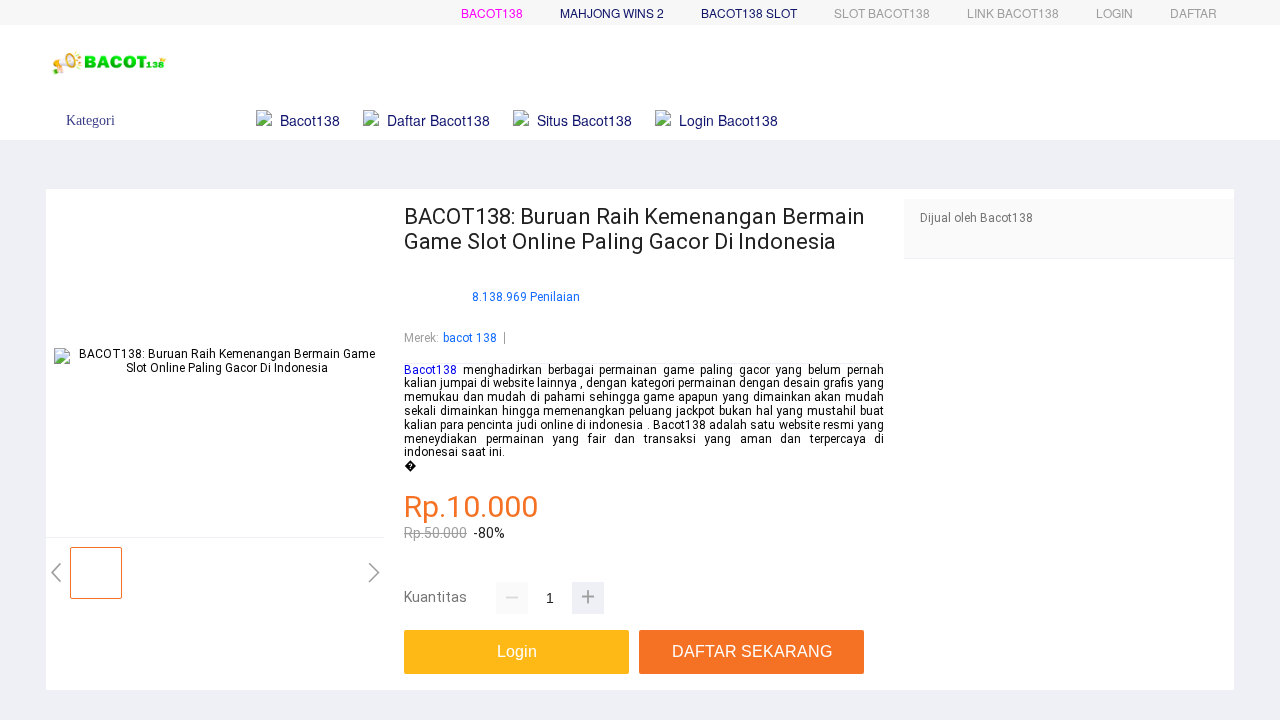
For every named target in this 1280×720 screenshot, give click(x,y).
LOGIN (1114, 12)
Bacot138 (492, 12)
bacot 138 (470, 338)
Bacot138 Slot (749, 12)
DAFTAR (1193, 12)
